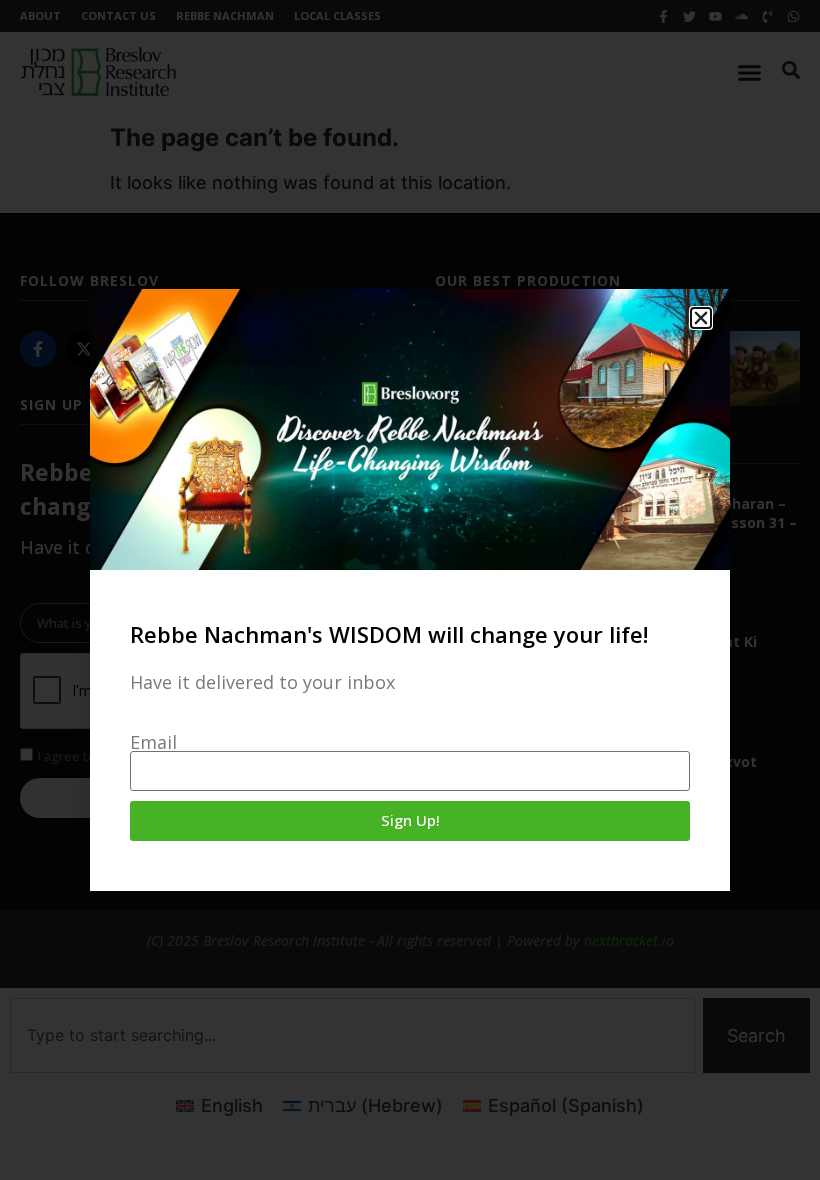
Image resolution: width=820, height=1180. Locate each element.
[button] (701, 318)
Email (153, 742)
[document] (410, 590)
